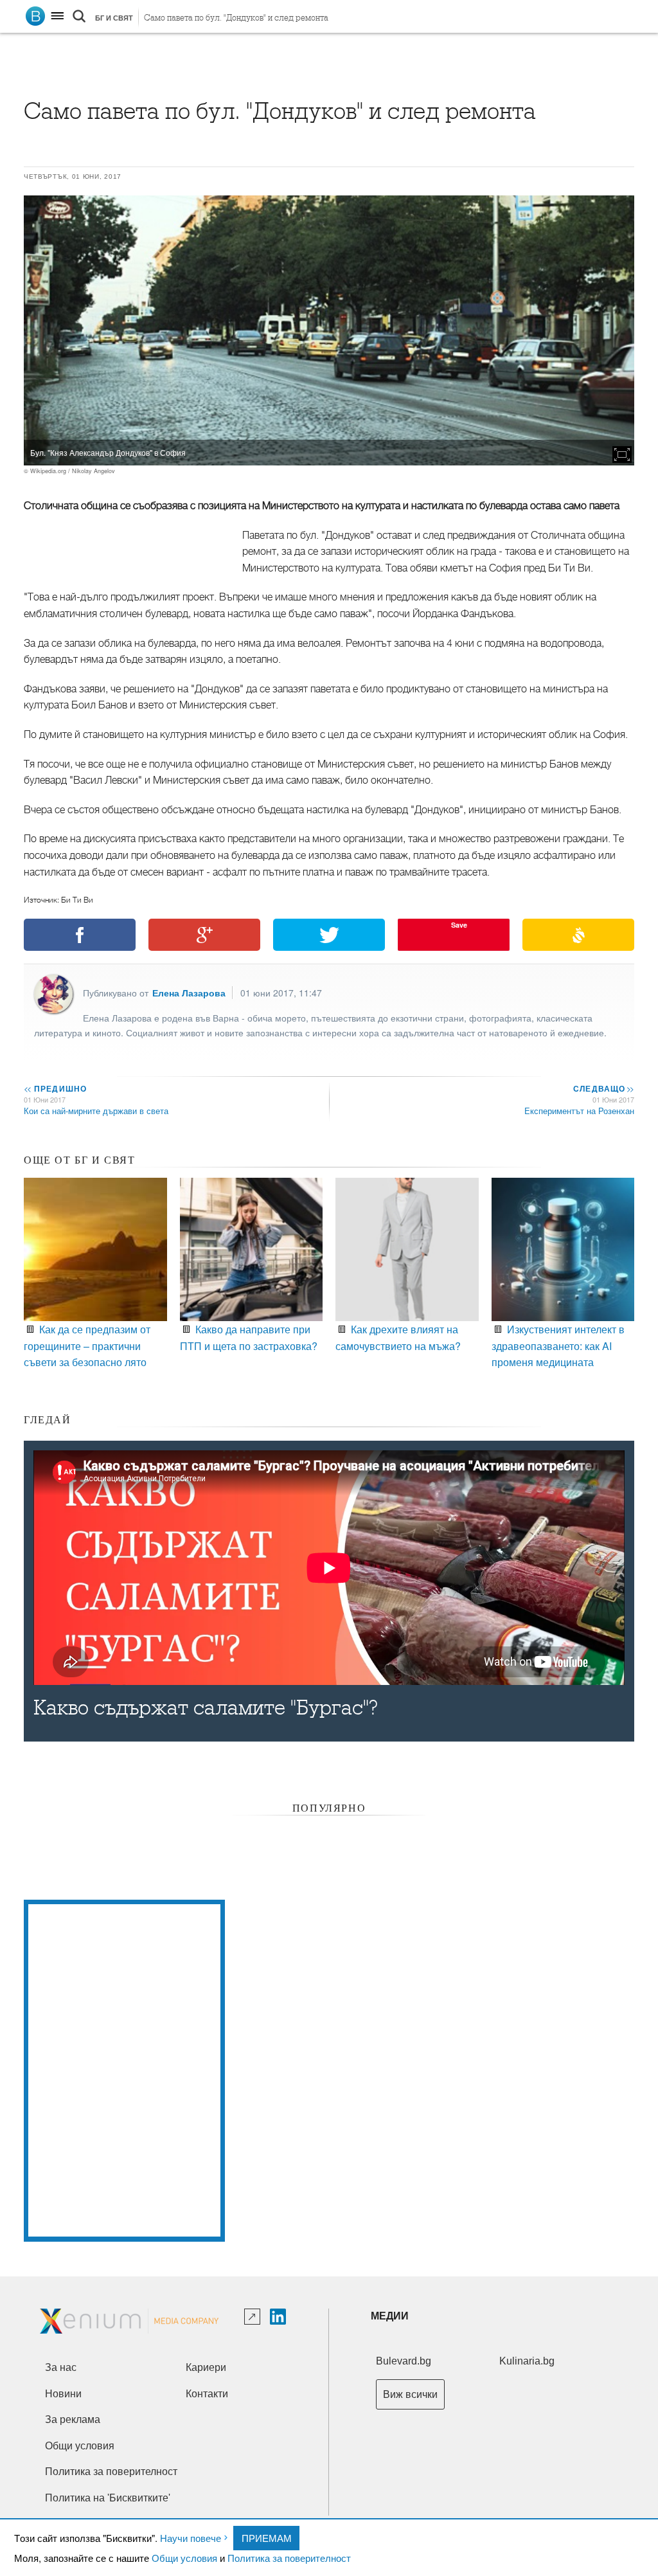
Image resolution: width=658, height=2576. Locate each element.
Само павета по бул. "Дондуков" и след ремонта (236, 18)
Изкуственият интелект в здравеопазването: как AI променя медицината (558, 1346)
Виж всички (410, 2394)
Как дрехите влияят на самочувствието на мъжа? (398, 1337)
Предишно (55, 1088)
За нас (61, 2367)
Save (459, 925)
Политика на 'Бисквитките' (108, 2498)
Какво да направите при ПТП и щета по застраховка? (249, 1337)
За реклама (73, 2419)
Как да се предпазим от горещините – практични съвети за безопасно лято (87, 1346)
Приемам (267, 2538)
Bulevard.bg (404, 2361)
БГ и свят (114, 18)
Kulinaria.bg (527, 2361)
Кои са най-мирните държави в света (96, 1111)
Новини (63, 2394)
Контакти (207, 2394)
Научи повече (191, 2538)
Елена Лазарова (189, 993)
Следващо (603, 1088)
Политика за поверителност (289, 2558)
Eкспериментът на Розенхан (579, 1111)
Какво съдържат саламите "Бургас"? (206, 1708)
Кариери (206, 2367)
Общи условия (184, 2558)
